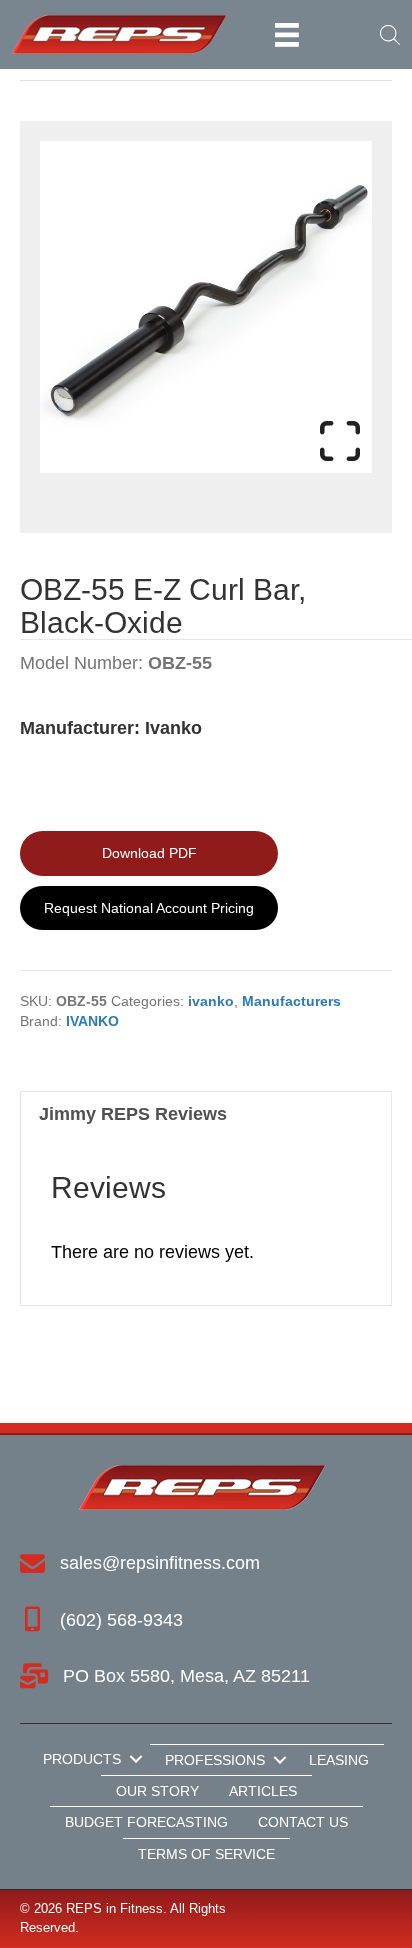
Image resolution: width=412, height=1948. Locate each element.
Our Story (157, 1791)
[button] (135, 1759)
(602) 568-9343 (121, 1620)
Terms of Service (206, 1854)
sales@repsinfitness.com (160, 1563)
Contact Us (303, 1822)
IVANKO (92, 1021)
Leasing (339, 1760)
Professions (215, 1760)
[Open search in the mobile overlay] (386, 34)
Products (82, 1759)
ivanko (211, 1001)
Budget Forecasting (146, 1822)
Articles (263, 1791)
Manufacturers (291, 1001)
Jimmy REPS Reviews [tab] (133, 1114)
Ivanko (173, 728)
